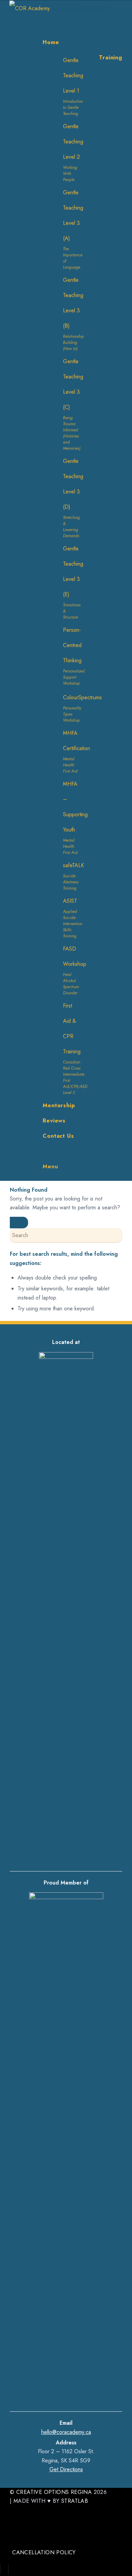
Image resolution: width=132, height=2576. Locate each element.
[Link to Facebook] (14, 2510)
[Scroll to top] (4, 2568)
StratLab (75, 2501)
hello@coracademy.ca (66, 2432)
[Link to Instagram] (14, 2519)
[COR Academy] (61, 8)
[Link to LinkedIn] (14, 2537)
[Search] (45, 1151)
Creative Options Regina (54, 2492)
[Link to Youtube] (14, 2528)
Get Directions (66, 2469)
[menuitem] (82, 42)
